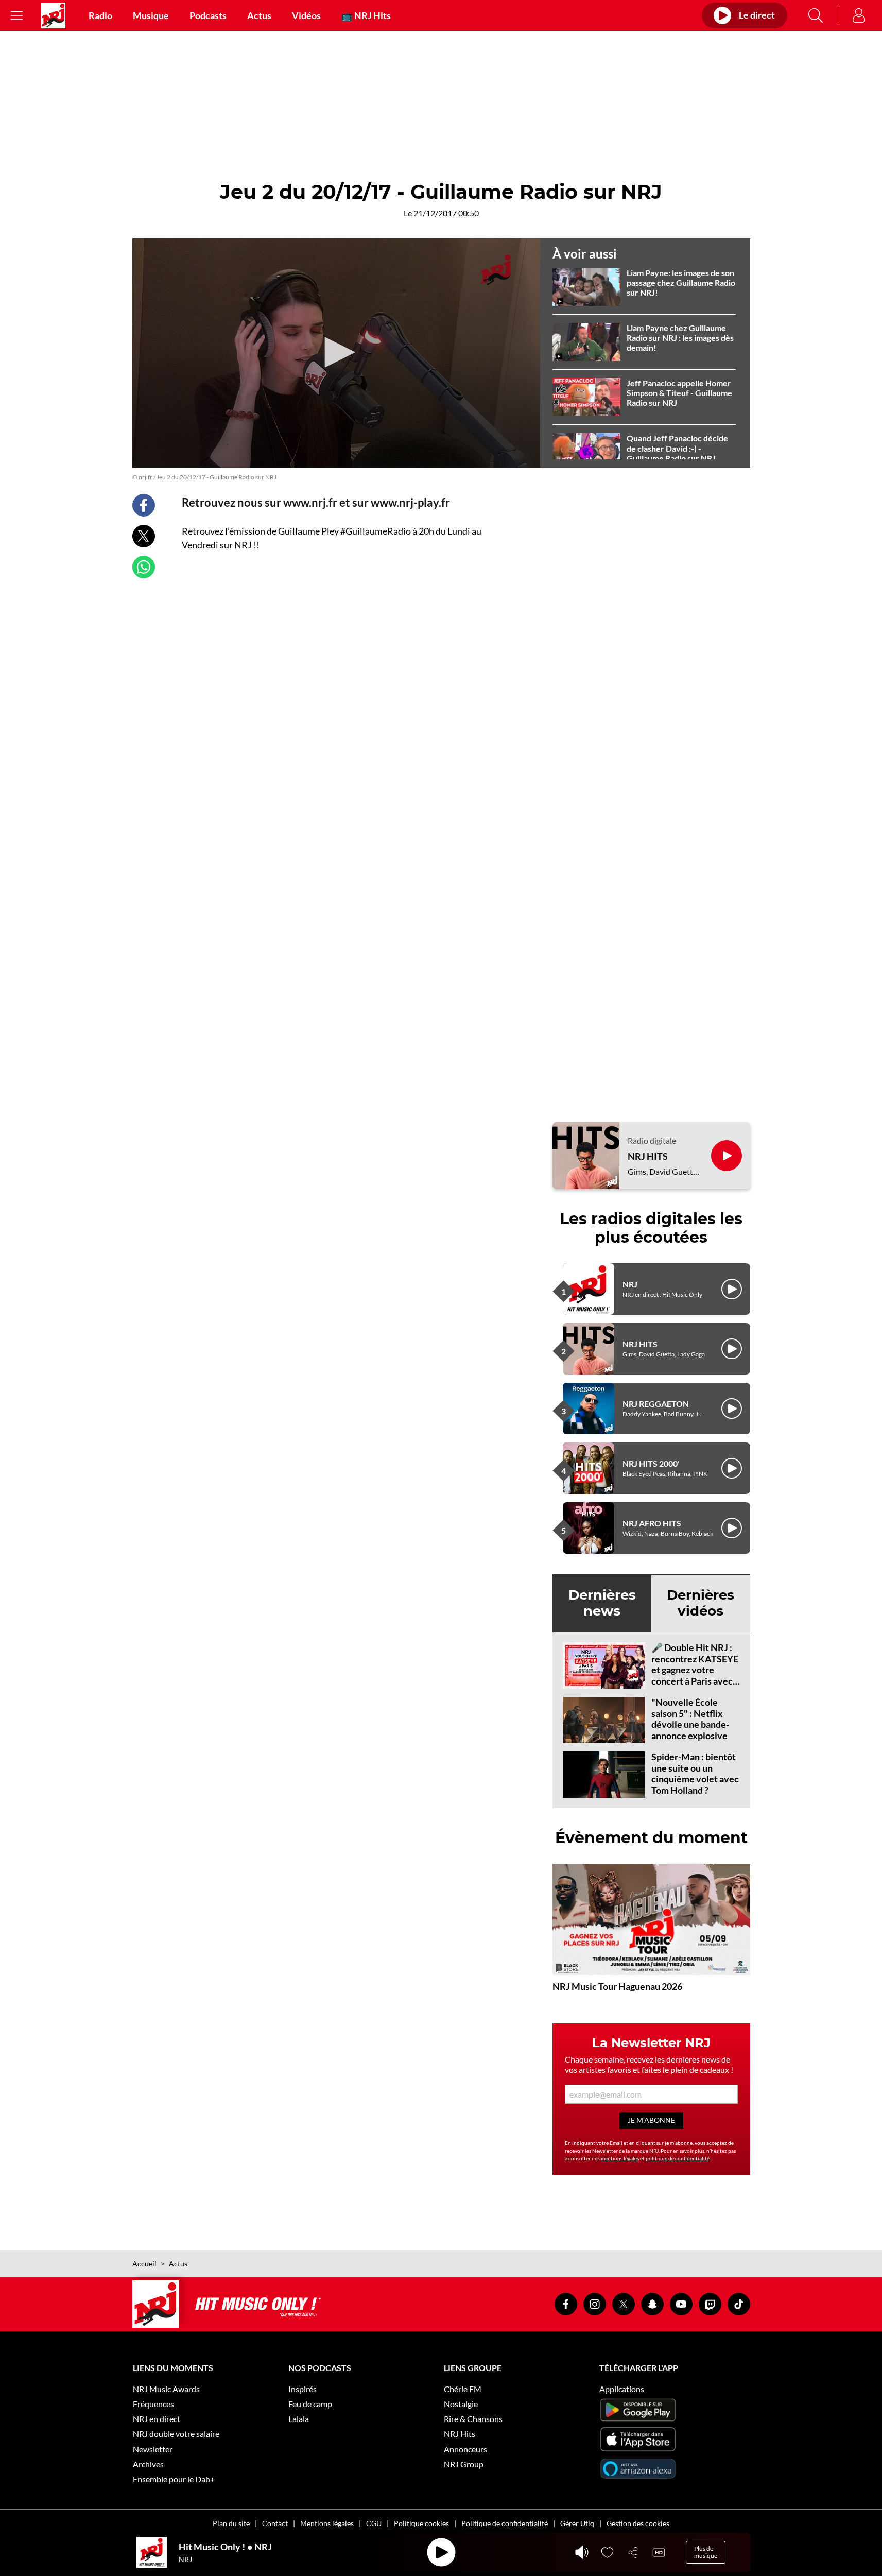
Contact (275, 2523)
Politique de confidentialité (505, 2523)
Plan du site (231, 2523)
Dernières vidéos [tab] (701, 1603)
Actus (259, 15)
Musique (151, 15)
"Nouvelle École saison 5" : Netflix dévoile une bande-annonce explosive (690, 1719)
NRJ (630, 1284)
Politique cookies (421, 2523)
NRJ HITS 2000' (651, 1463)
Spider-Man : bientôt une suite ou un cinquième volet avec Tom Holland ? (695, 1773)
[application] (336, 353)
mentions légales (620, 2158)
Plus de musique (706, 2552)
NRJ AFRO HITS (652, 1523)
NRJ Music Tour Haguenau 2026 (617, 1986)
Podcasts (208, 15)
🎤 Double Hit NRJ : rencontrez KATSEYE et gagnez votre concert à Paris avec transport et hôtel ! (695, 1670)
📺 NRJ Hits (366, 15)
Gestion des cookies (638, 2523)
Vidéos (306, 15)
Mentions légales (327, 2523)
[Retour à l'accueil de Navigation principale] (53, 15)
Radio (100, 15)
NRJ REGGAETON (656, 1404)
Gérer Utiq (577, 2523)
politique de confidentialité (678, 2158)
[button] (336, 352)
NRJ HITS (648, 1156)
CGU (374, 2523)
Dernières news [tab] (602, 1603)
